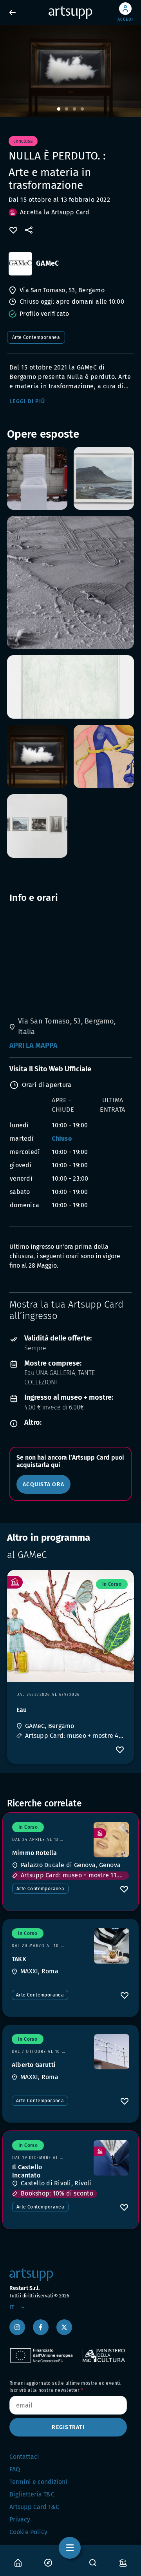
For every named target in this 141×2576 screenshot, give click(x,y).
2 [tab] (67, 109)
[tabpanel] (70, 71)
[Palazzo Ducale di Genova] (111, 1840)
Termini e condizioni (38, 2482)
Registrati (68, 2427)
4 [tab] (82, 109)
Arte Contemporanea (36, 337)
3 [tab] (74, 109)
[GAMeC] (20, 264)
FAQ (15, 2469)
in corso (112, 1584)
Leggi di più (27, 401)
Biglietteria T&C (32, 2494)
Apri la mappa (33, 1045)
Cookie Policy (28, 2532)
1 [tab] (59, 109)
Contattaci (24, 2457)
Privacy (20, 2519)
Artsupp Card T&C (34, 2507)
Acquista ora (43, 1485)
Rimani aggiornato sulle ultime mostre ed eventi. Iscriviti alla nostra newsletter (65, 2387)
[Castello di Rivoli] (111, 2158)
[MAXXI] (112, 1946)
